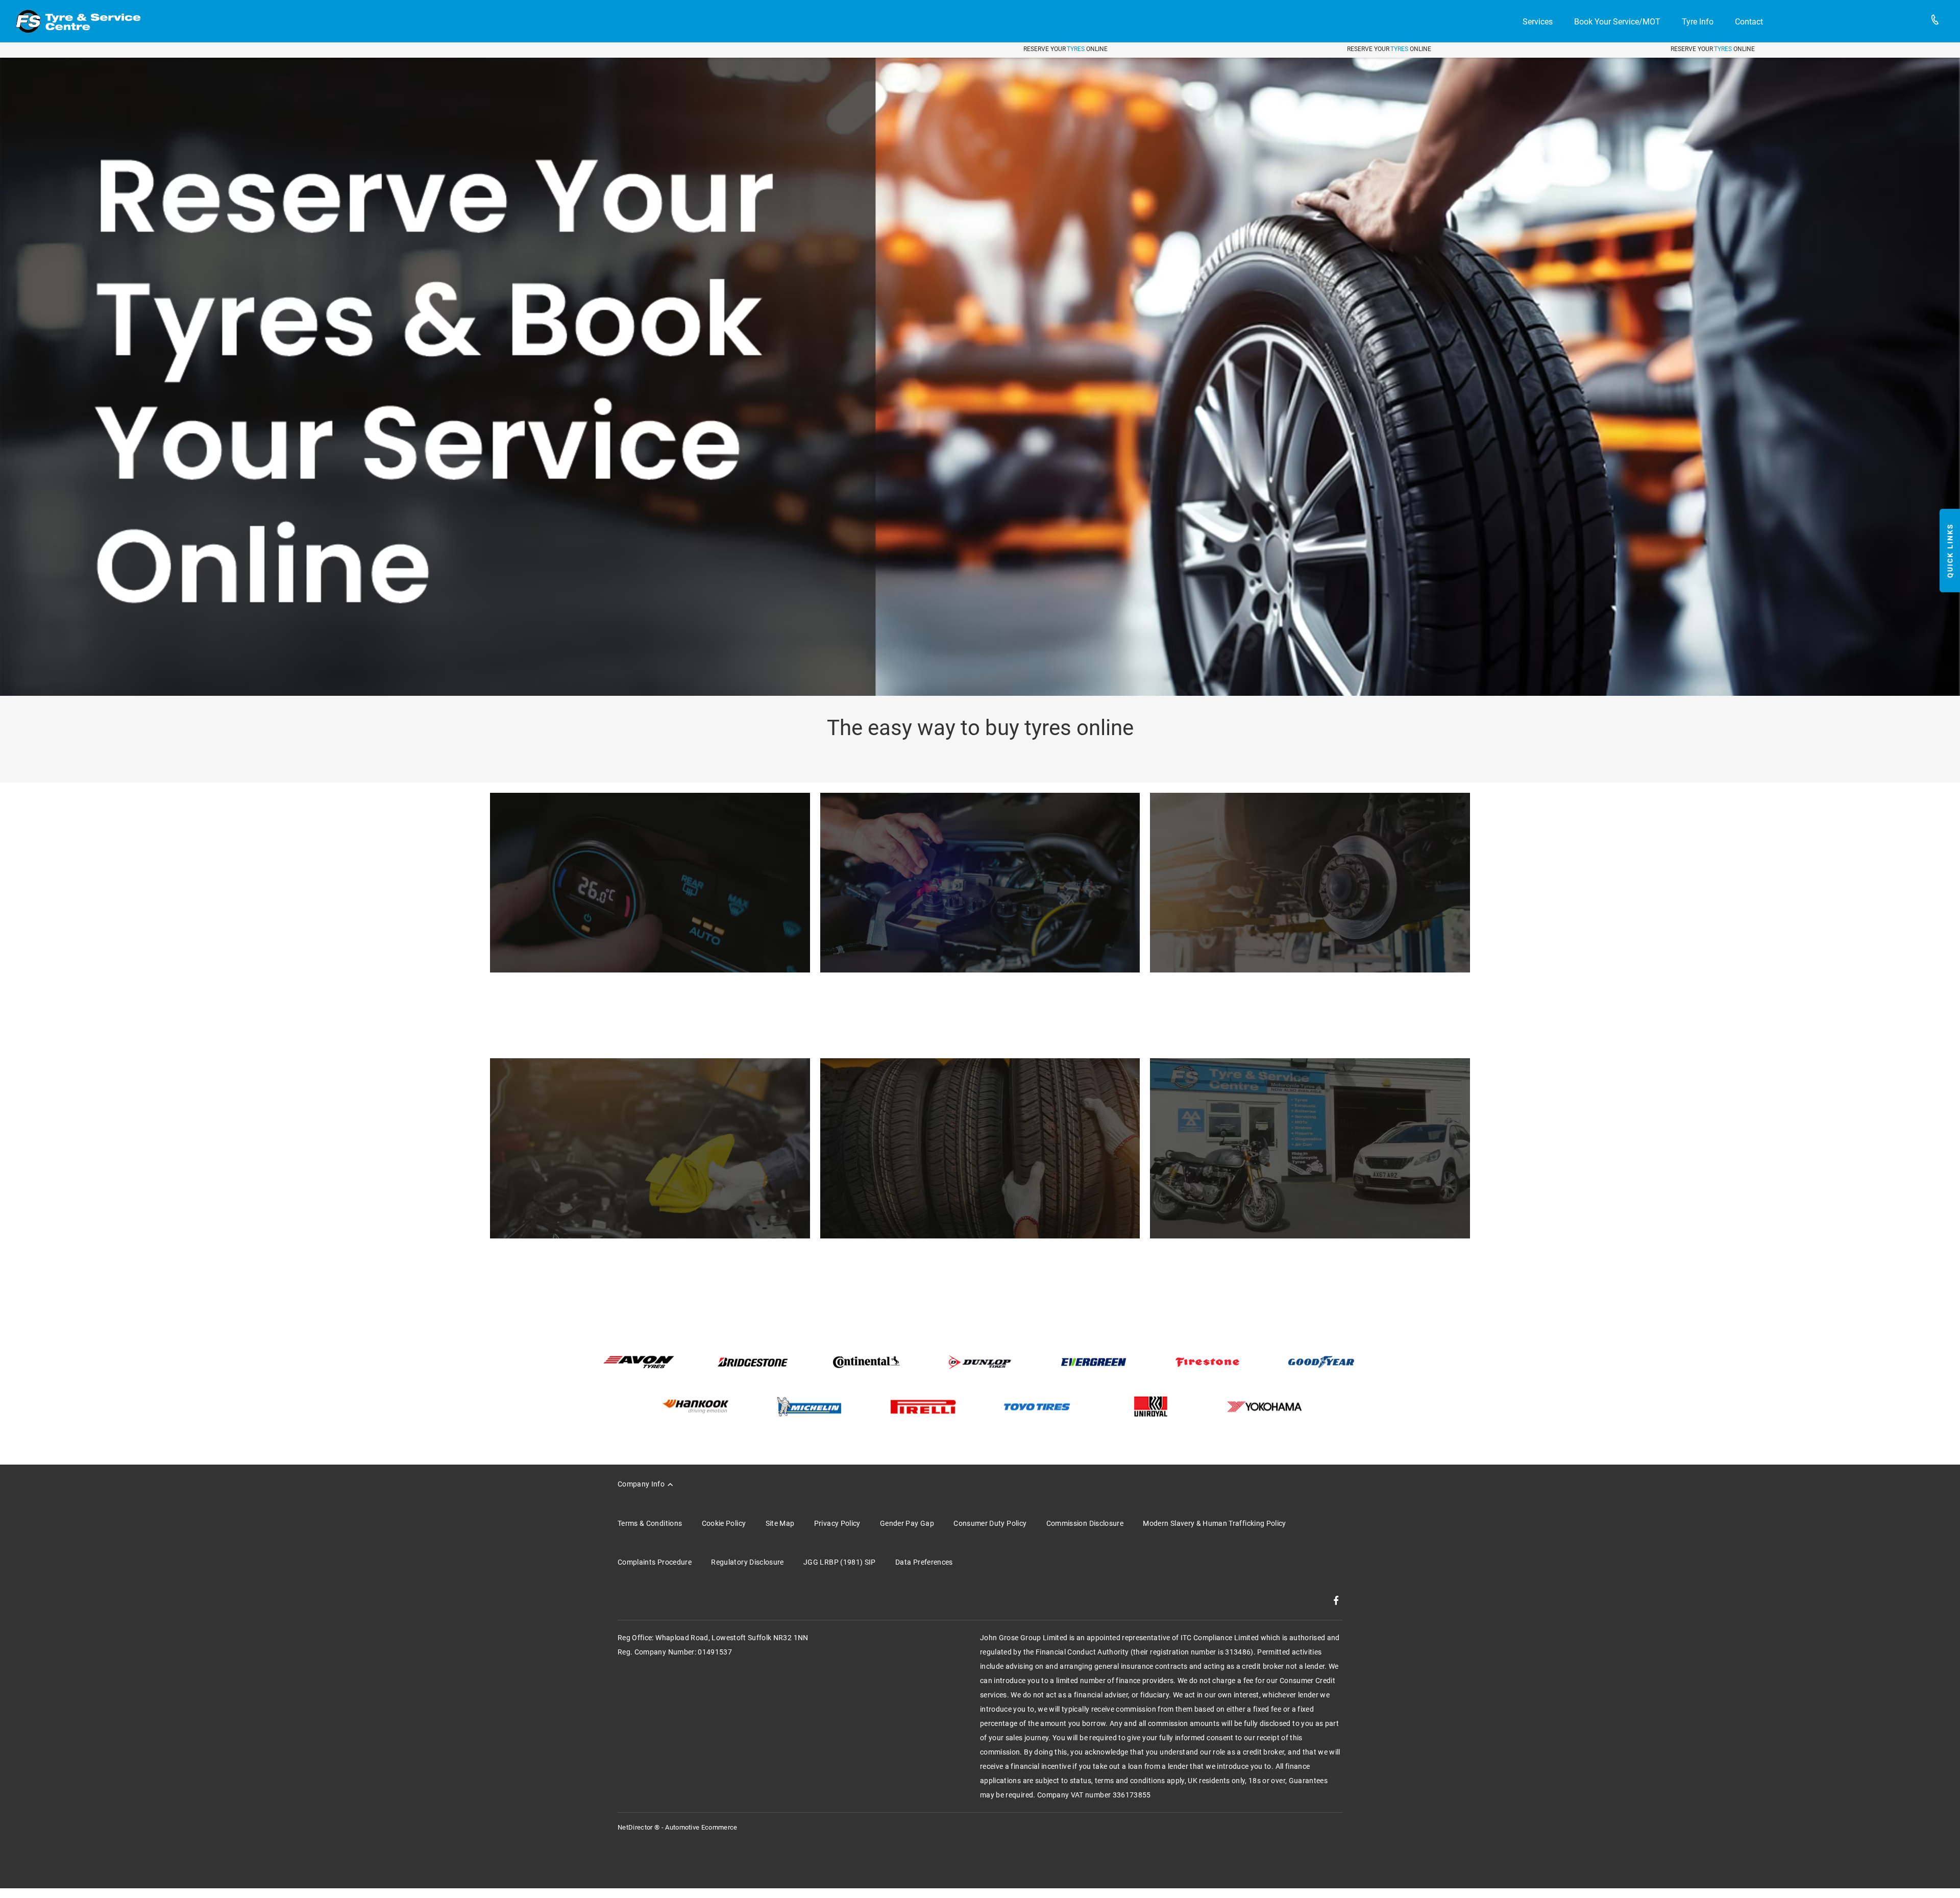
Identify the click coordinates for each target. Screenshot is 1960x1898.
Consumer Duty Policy (990, 1523)
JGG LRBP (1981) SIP (840, 1562)
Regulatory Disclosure (747, 1562)
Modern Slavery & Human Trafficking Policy (1214, 1523)
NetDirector (636, 1827)
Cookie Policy (724, 1523)
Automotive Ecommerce (701, 1827)
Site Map (780, 1523)
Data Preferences (924, 1562)
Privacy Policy (837, 1523)
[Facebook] (1336, 1600)
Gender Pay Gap (907, 1523)
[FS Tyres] (78, 21)
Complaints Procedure (655, 1562)
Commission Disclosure (1085, 1523)
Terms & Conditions (650, 1523)
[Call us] (1935, 21)
